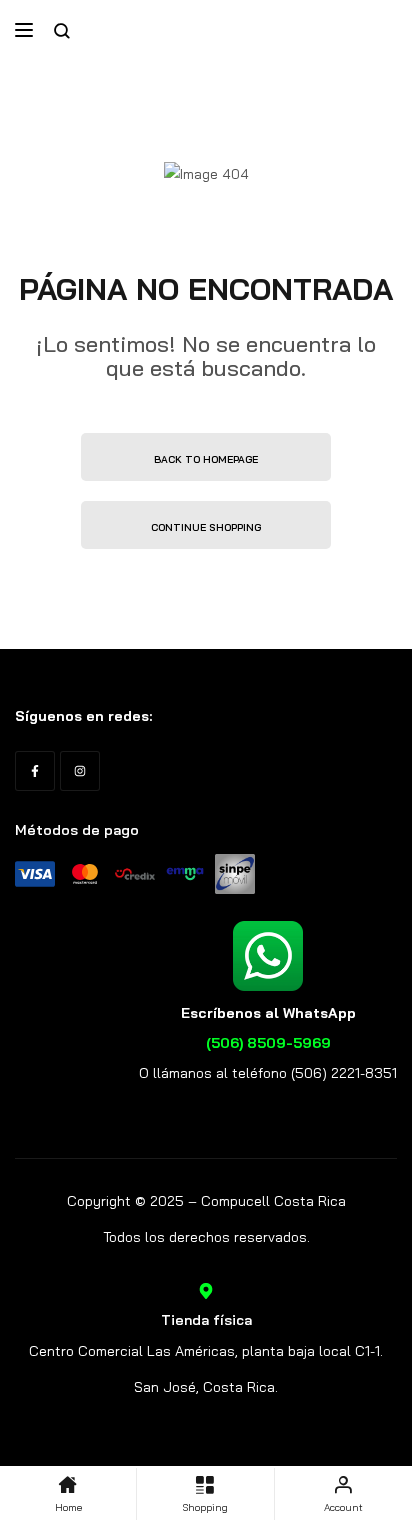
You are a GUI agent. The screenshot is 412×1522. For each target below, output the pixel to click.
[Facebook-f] (35, 771)
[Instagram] (80, 771)
